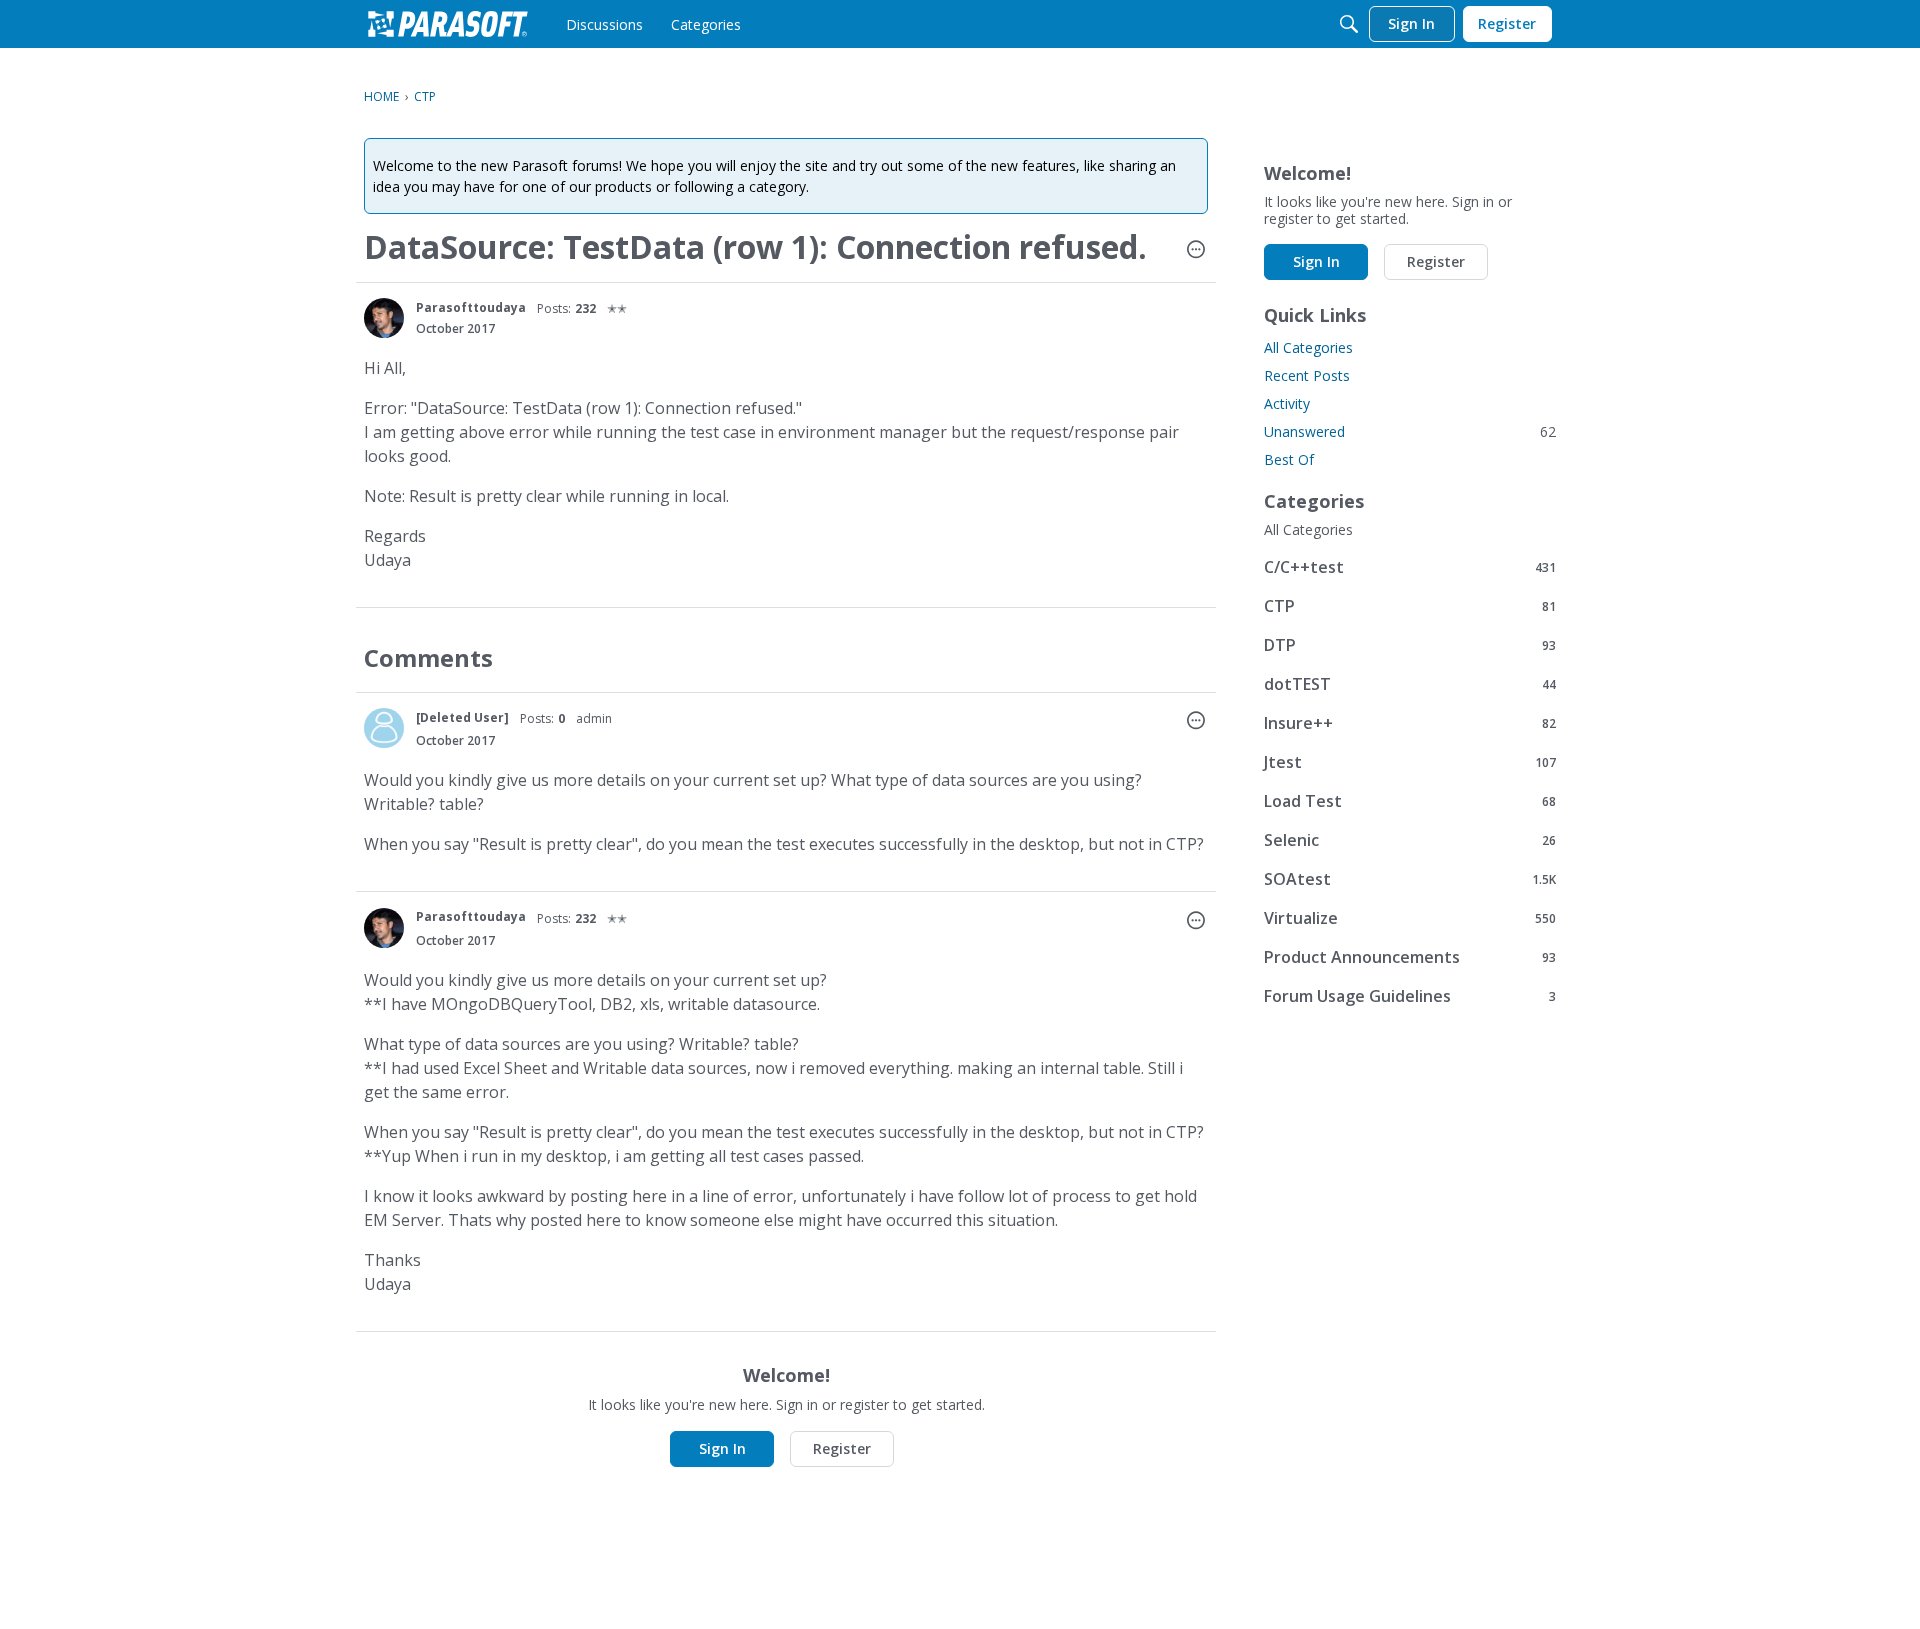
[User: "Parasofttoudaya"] (384, 318)
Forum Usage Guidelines (1410, 995)
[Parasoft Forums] (448, 24)
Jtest (1410, 761)
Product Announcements (1410, 956)
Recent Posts (1307, 375)
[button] (1196, 251)
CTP (1410, 605)
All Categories (1308, 347)
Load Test (1410, 800)
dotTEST (1410, 683)
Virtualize (1410, 917)
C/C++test (1410, 566)
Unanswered (1410, 431)
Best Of (1289, 459)
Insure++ (1410, 722)
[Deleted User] (462, 717)
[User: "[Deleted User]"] (384, 728)
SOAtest (1410, 878)
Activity (1287, 403)
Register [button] (842, 1448)
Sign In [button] (722, 1448)
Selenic (1410, 839)
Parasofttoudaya (471, 307)
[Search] (1349, 24)
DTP (1410, 644)
